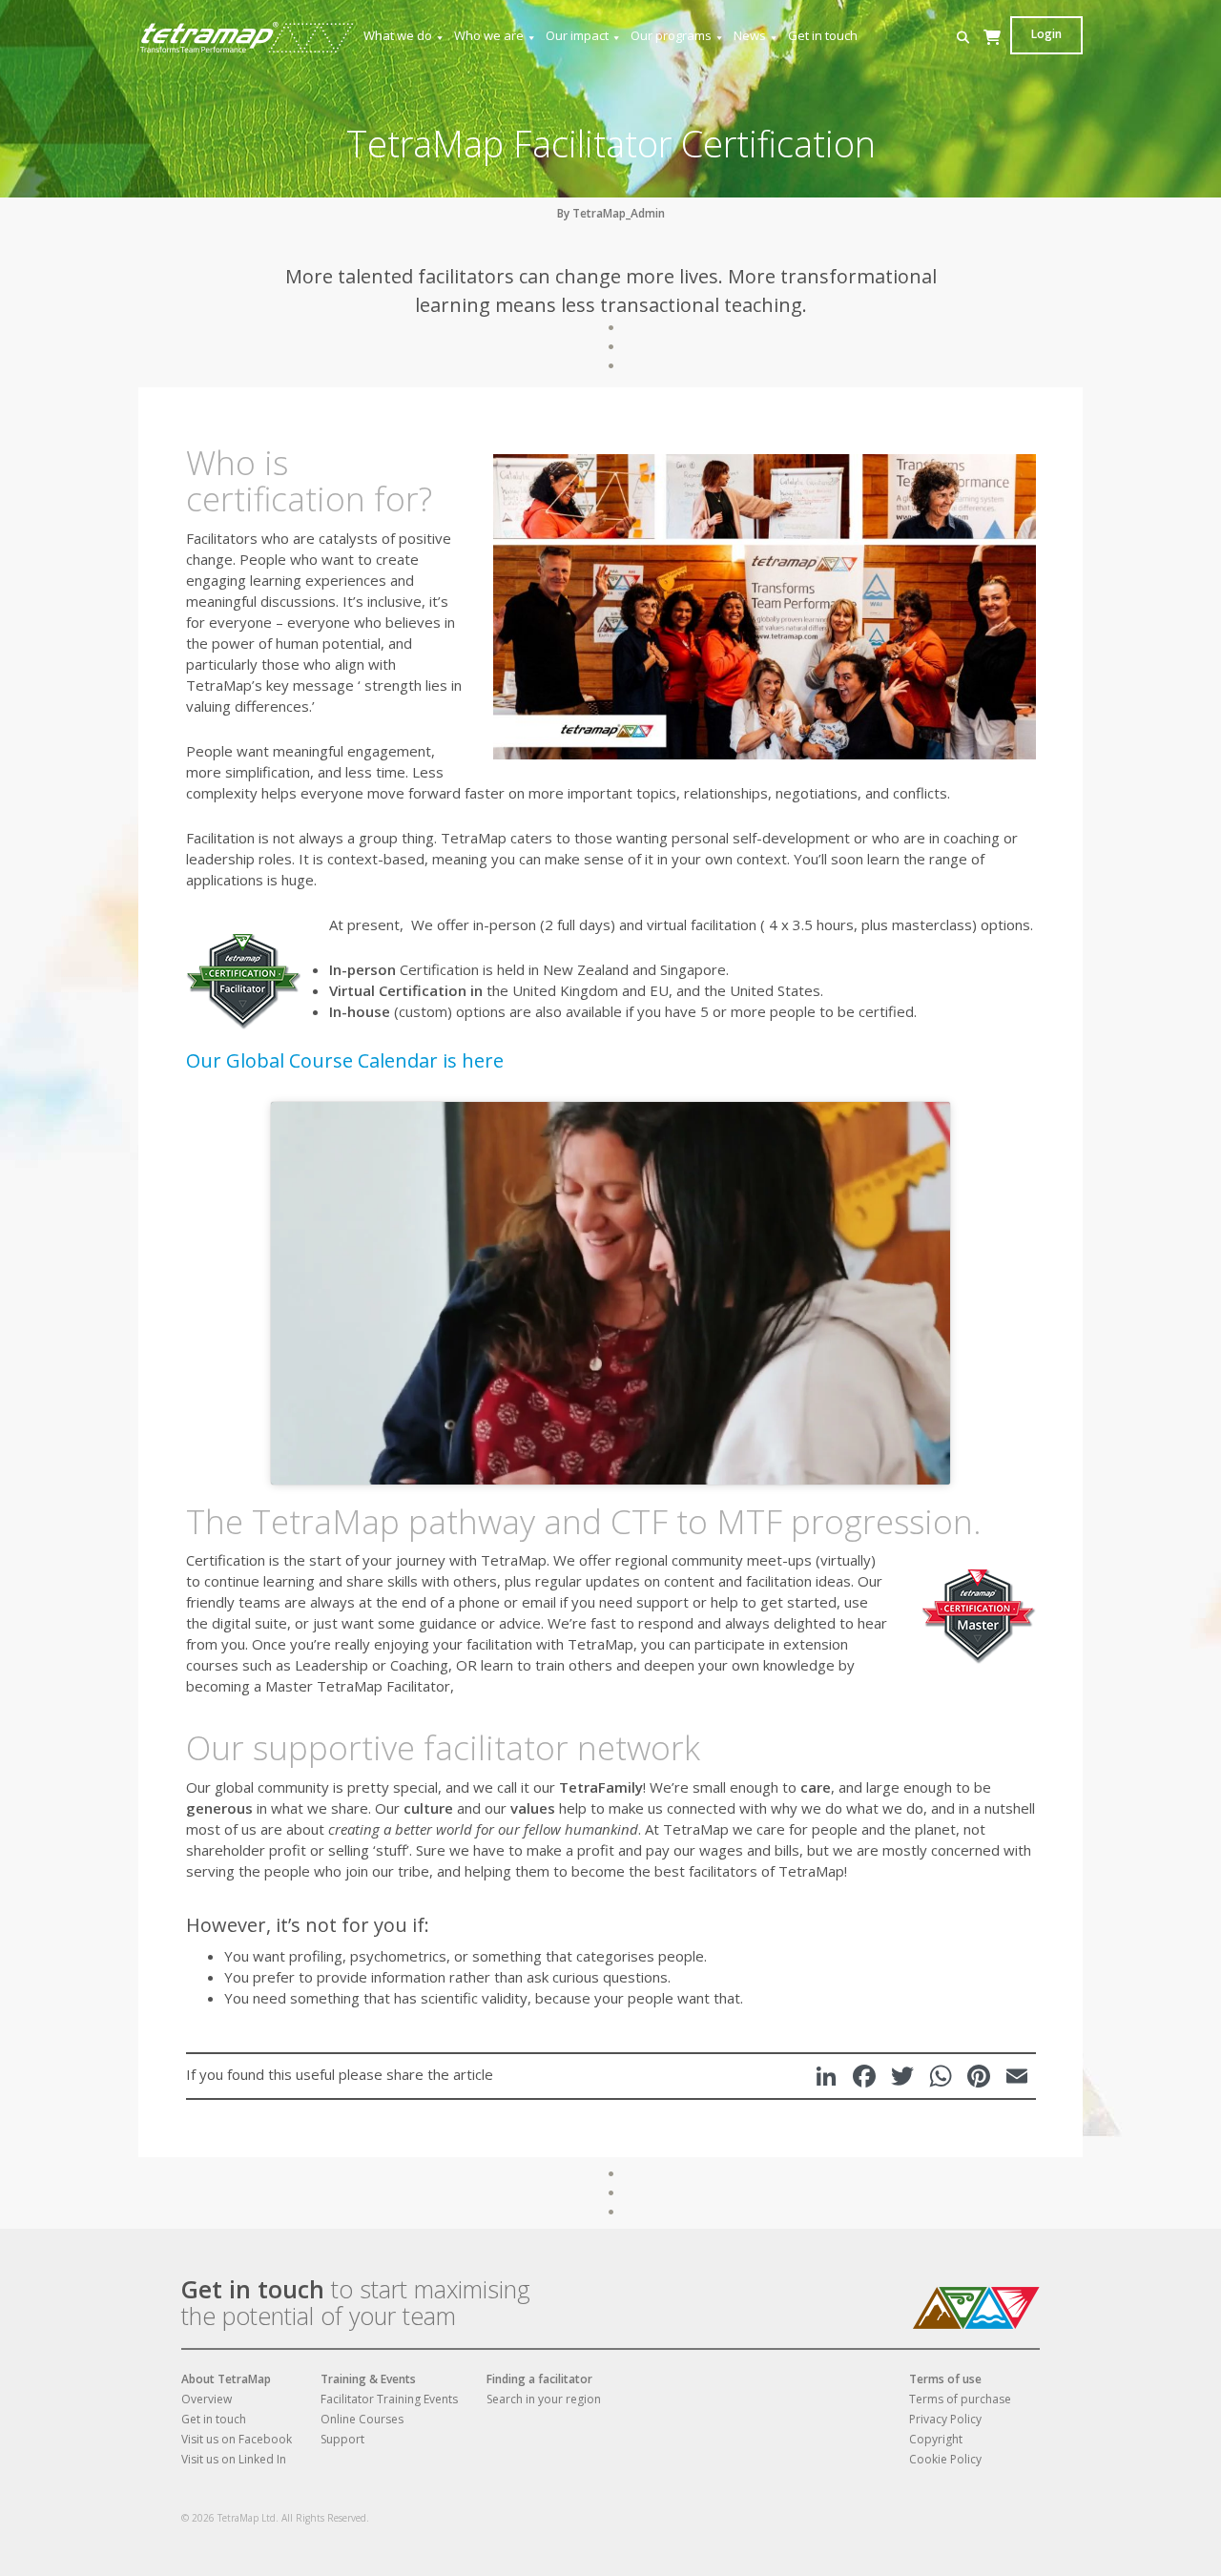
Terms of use (945, 2379)
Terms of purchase (960, 2399)
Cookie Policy (945, 2459)
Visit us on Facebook (237, 2439)
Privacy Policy (945, 2419)
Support (342, 2439)
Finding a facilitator (539, 2379)
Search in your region (544, 2399)
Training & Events (368, 2379)
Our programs (671, 35)
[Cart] (992, 56)
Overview (207, 2399)
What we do (398, 35)
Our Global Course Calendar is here (345, 1060)
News (750, 35)
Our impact (577, 35)
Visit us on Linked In (234, 2459)
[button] (963, 38)
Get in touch (823, 35)
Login (1046, 34)
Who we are (489, 35)
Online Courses (362, 2419)
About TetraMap (226, 2379)
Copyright (936, 2439)
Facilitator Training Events (389, 2399)
